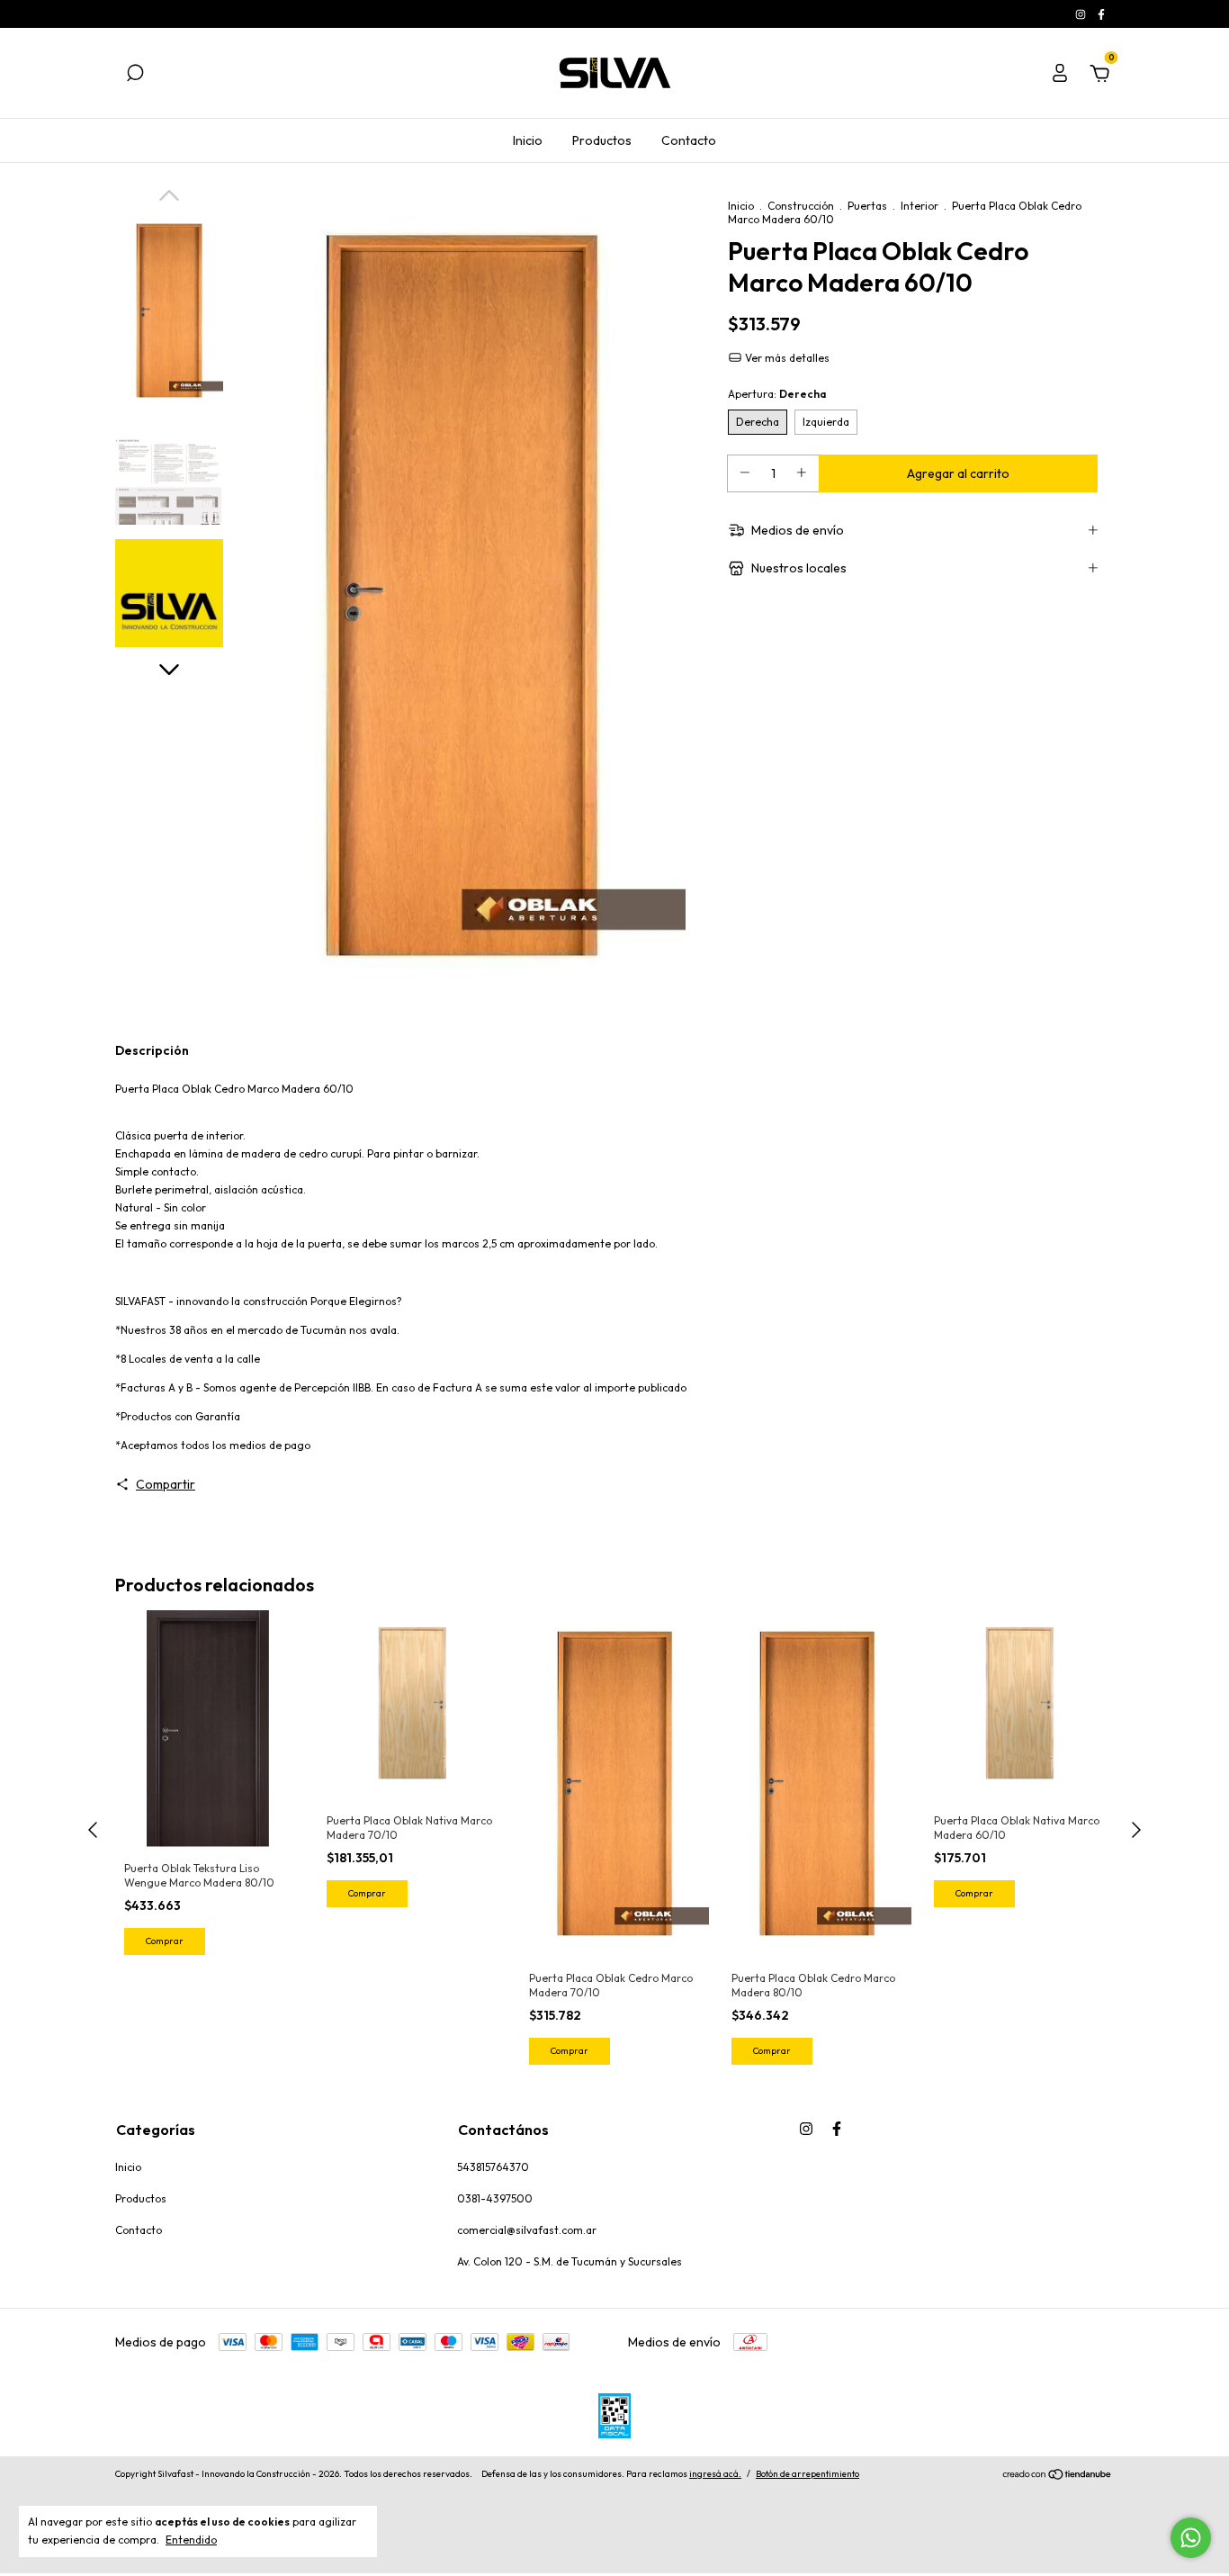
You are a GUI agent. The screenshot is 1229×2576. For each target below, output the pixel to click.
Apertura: (777, 394)
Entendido (191, 2540)
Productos (602, 140)
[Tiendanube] (1058, 2476)
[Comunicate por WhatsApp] (1191, 2538)
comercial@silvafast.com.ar (527, 2230)
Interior (920, 206)
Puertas (867, 206)
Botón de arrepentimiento (807, 2474)
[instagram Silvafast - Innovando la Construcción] (1082, 14)
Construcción (801, 206)
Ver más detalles (786, 358)
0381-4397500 (495, 2198)
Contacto (689, 140)
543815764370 (493, 2167)
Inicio (528, 140)
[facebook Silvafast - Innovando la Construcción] (1101, 14)
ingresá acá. (715, 2474)
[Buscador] (135, 76)
